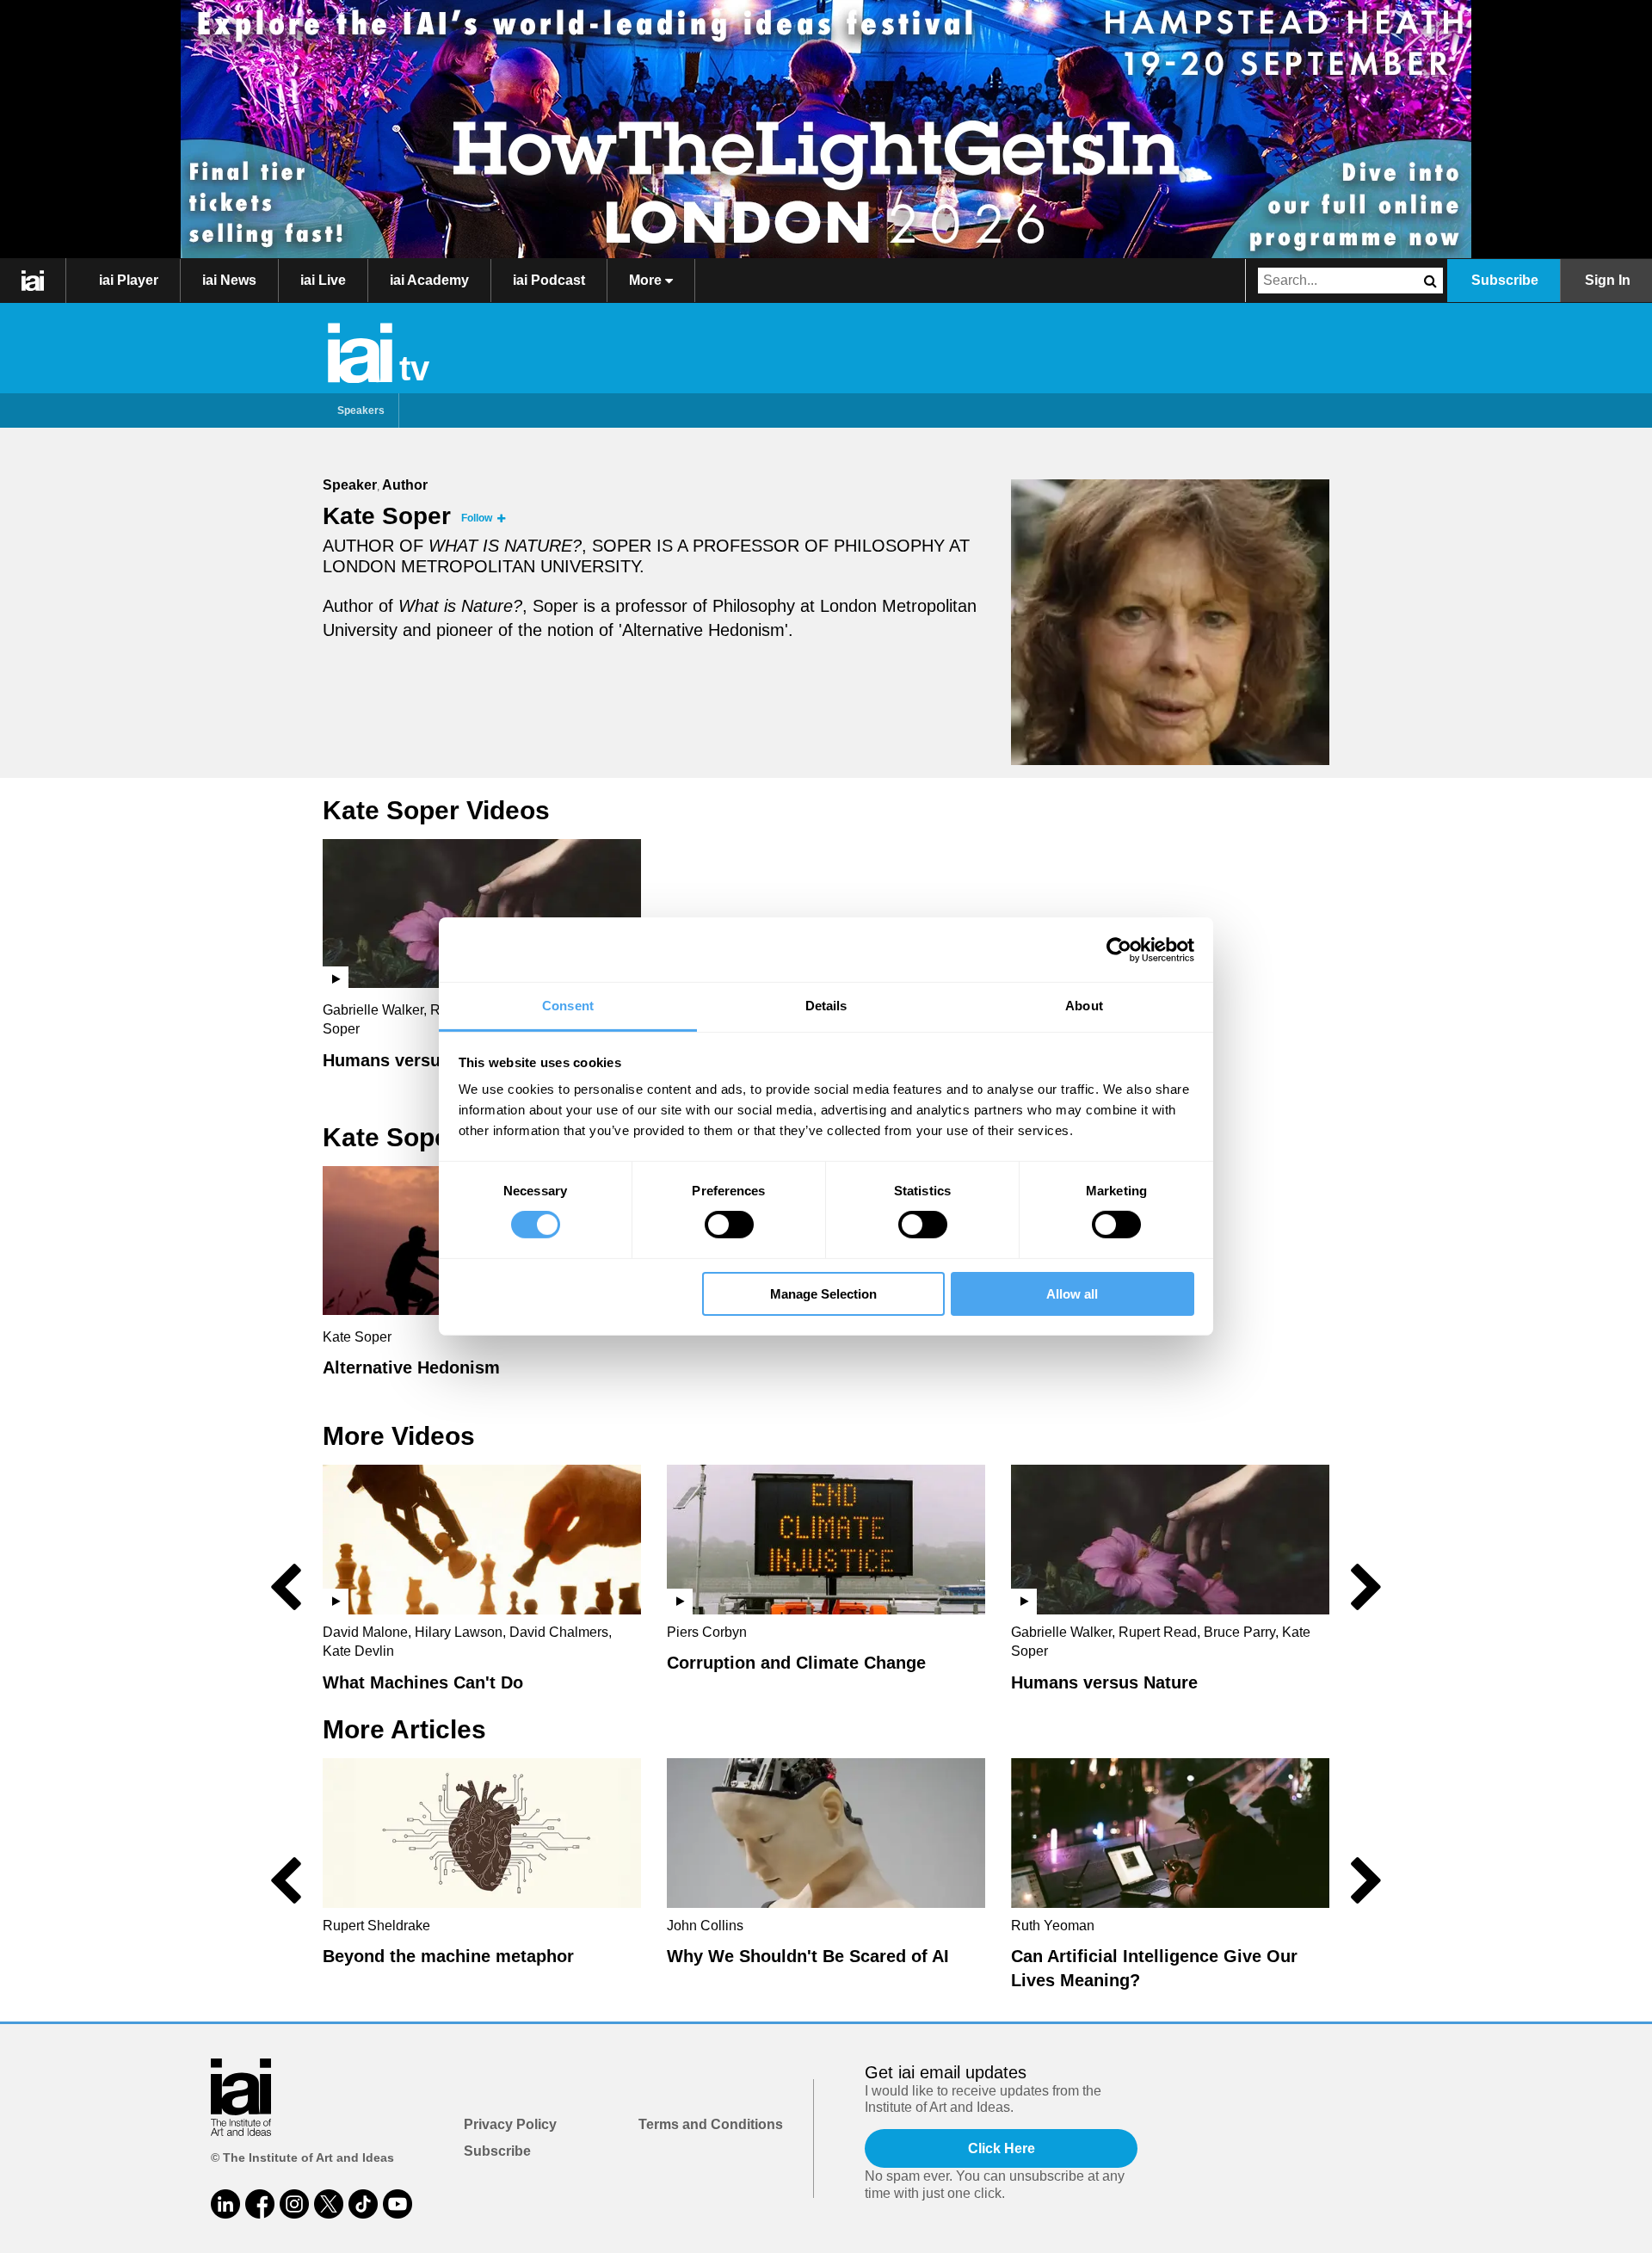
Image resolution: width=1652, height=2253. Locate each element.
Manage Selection (823, 1294)
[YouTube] (398, 2204)
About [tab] (1084, 1006)
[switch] (729, 1225)
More (647, 280)
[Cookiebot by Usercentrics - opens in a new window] (1119, 949)
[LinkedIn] (225, 2204)
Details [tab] (826, 1006)
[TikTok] (363, 2204)
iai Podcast (549, 280)
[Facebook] (260, 2204)
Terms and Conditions (711, 2124)
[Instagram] (294, 2204)
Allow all (1072, 1294)
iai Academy (429, 280)
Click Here (1002, 2148)
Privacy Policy (510, 2124)
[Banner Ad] (826, 129)
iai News (229, 280)
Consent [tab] (568, 1006)
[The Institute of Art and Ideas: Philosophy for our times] (33, 281)
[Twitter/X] (329, 2204)
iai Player (129, 280)
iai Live (323, 280)
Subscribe (1505, 280)
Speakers (361, 410)
